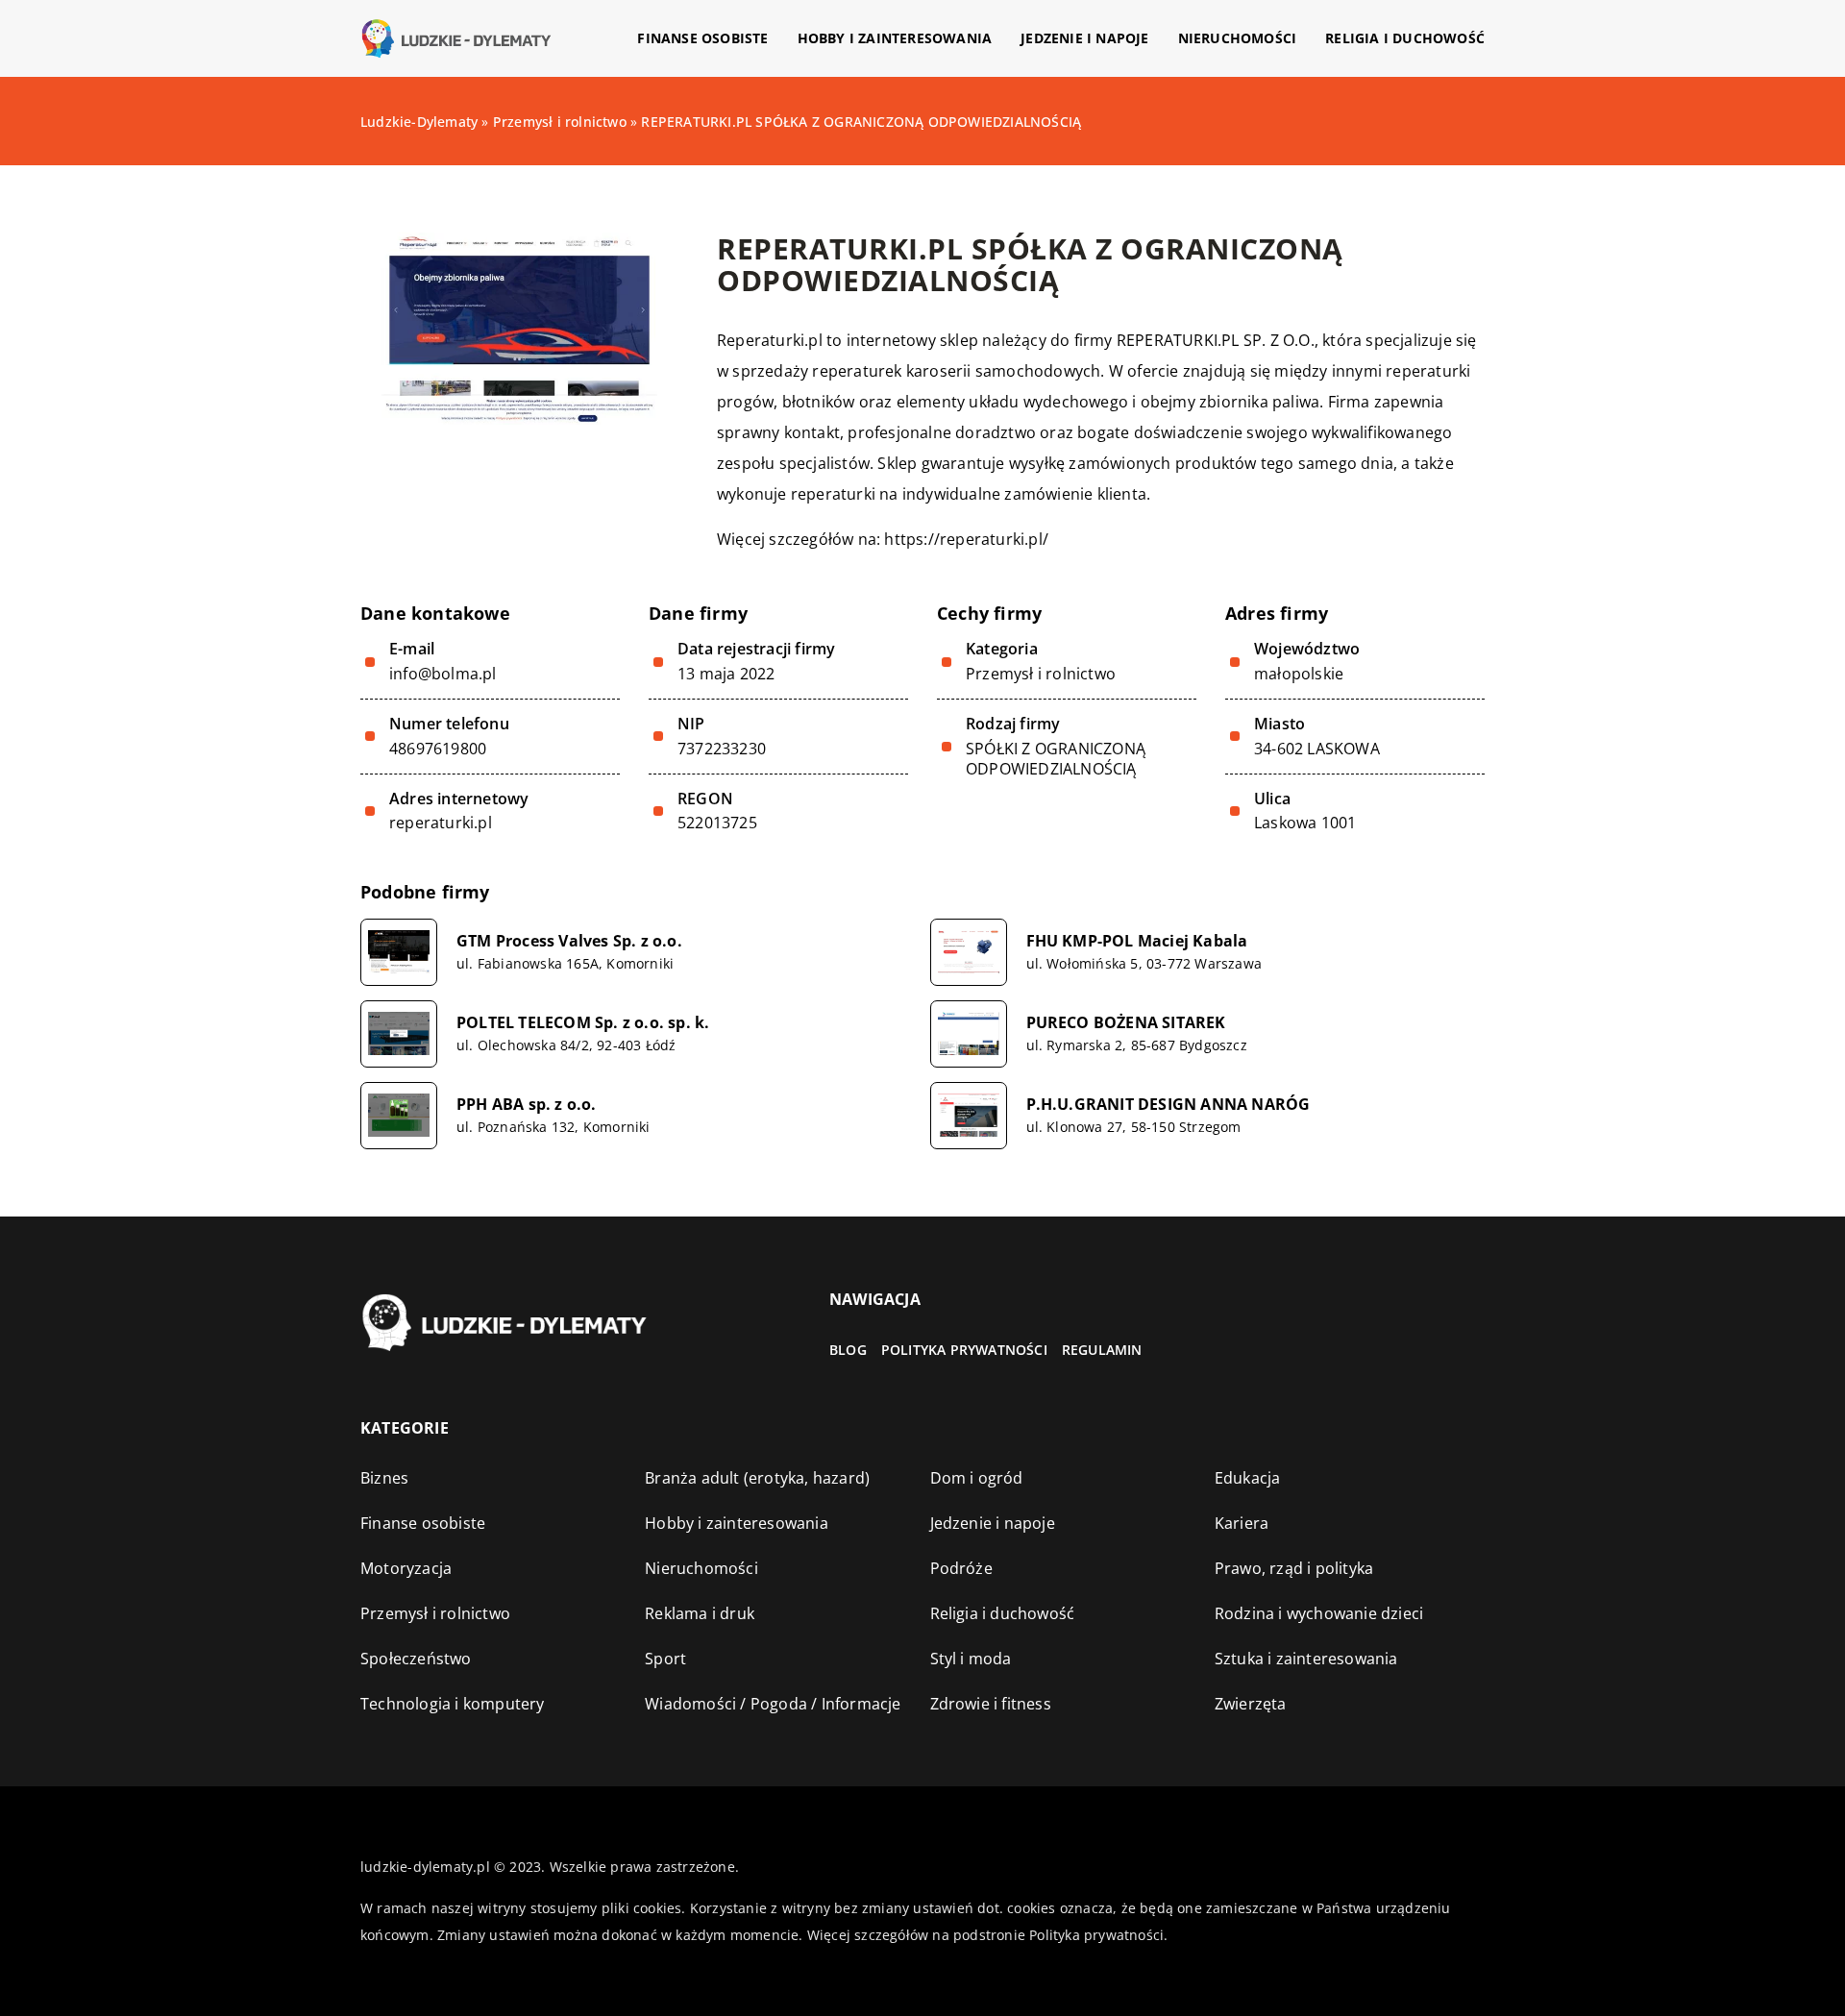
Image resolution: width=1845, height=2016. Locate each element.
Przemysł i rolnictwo (1041, 674)
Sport (665, 1659)
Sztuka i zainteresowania (1306, 1659)
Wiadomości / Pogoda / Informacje (773, 1704)
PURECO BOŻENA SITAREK (1126, 1023)
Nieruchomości (1238, 38)
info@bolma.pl (443, 674)
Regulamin (1102, 1350)
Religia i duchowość (1405, 38)
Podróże (961, 1568)
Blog (848, 1350)
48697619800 (438, 749)
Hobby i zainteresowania (895, 38)
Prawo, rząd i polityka (1294, 1568)
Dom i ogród (977, 1478)
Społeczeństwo (416, 1659)
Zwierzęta (1251, 1704)
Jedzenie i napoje (1084, 38)
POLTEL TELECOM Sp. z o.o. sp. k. (583, 1023)
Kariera (1242, 1523)
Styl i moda (971, 1659)
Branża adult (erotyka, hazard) (757, 1478)
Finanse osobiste (702, 38)
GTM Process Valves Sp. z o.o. (569, 941)
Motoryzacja (406, 1568)
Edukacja (1248, 1478)
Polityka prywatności (964, 1350)
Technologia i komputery (453, 1704)
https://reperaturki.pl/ (966, 539)
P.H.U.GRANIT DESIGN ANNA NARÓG (1168, 1105)
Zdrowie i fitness (991, 1704)
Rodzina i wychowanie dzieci (1319, 1613)
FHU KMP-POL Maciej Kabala (1137, 941)
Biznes (384, 1478)
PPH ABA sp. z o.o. (527, 1105)
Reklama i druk (700, 1613)
